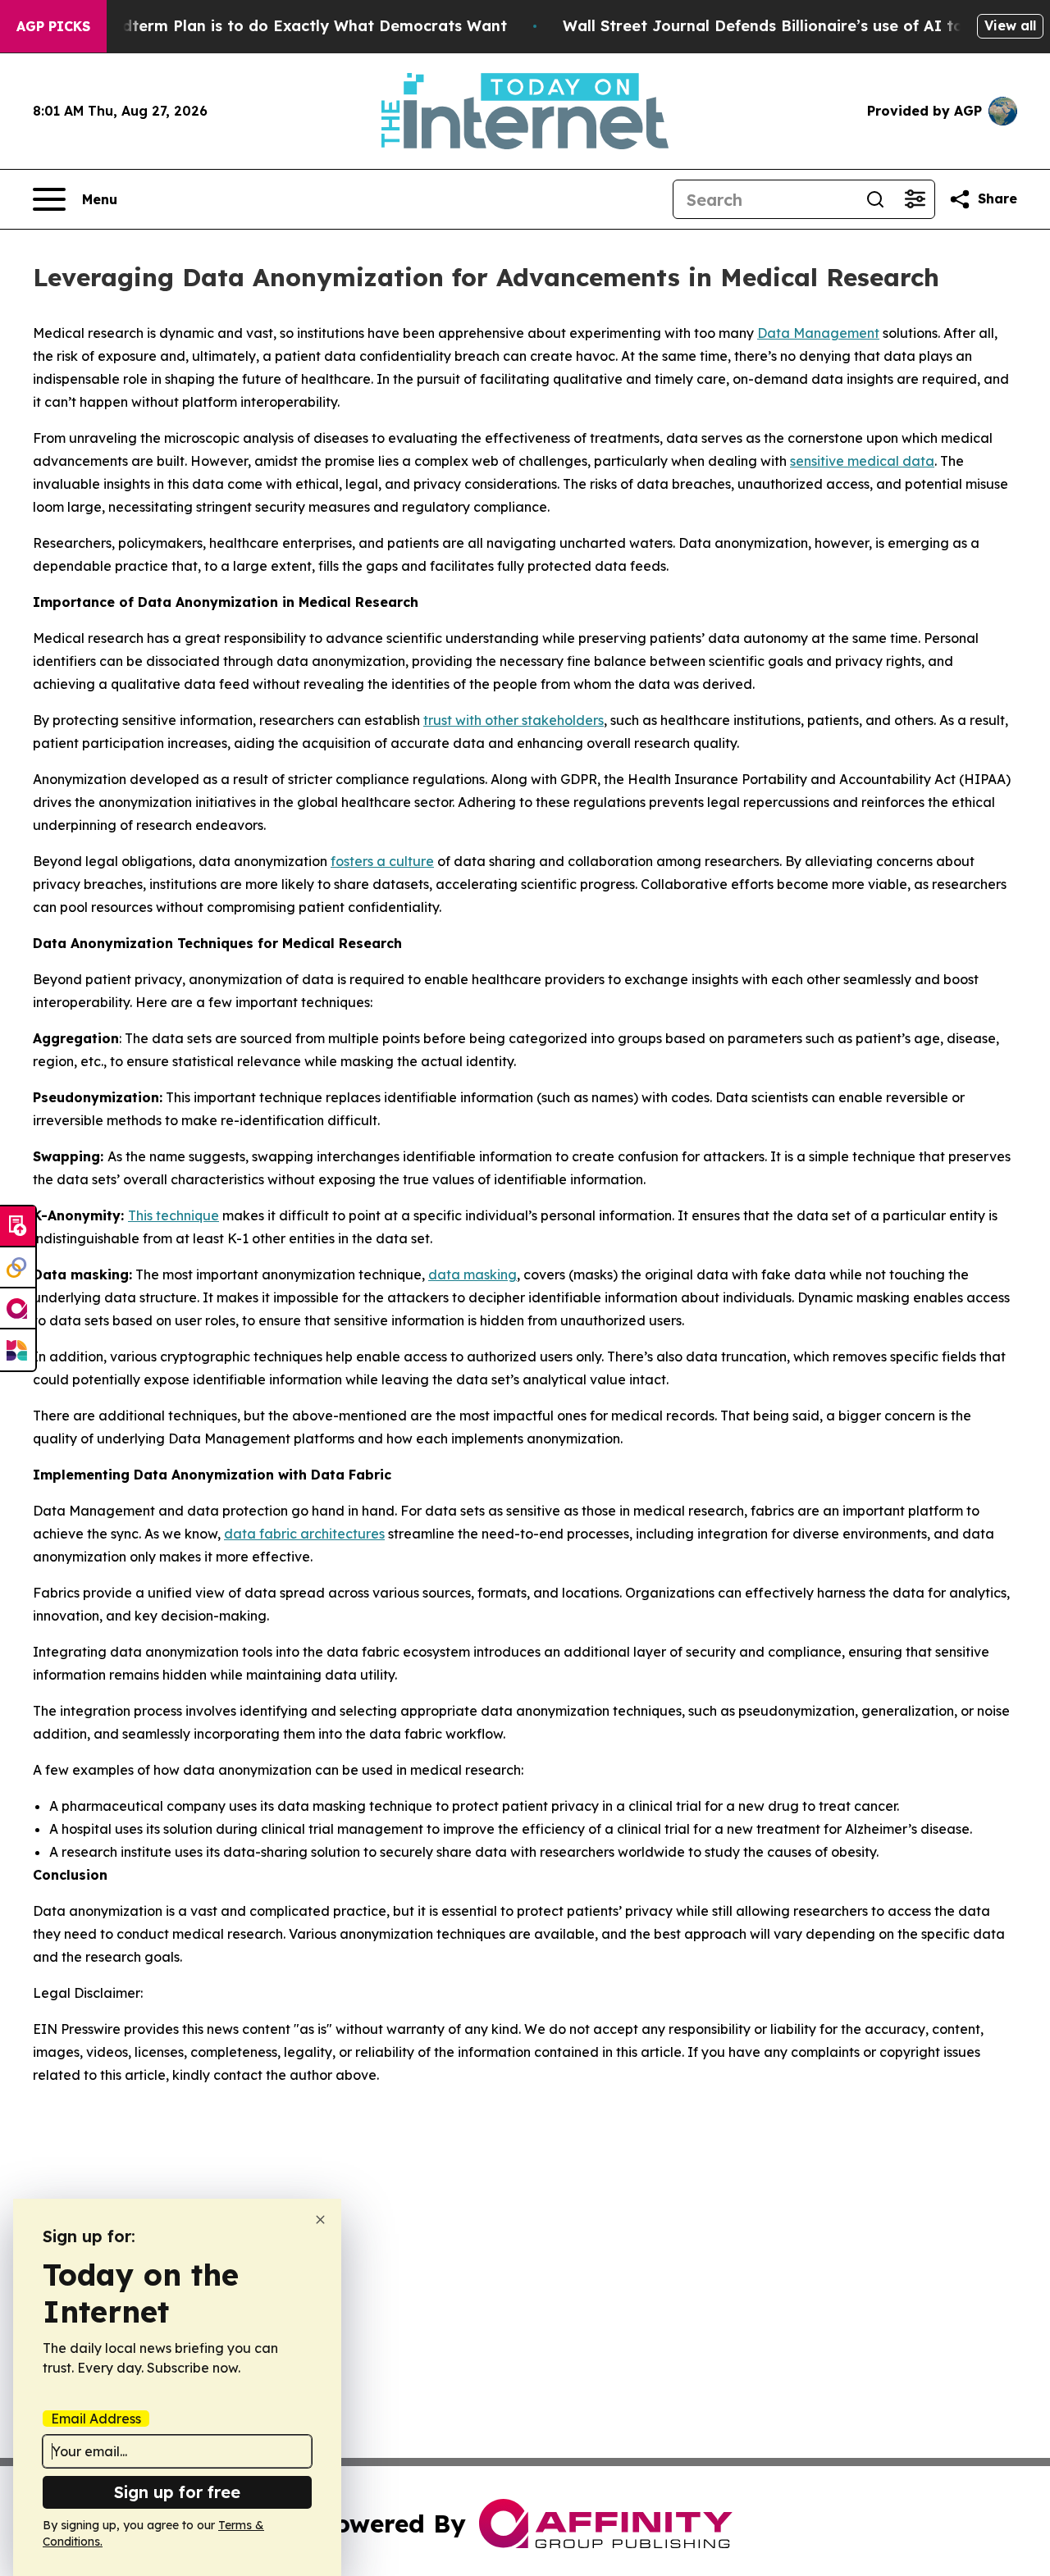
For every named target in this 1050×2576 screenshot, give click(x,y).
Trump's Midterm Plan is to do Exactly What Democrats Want (274, 26)
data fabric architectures (304, 1534)
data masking (472, 1274)
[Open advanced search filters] (915, 199)
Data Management (818, 333)
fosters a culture (382, 861)
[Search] (875, 199)
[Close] (320, 2220)
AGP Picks (53, 26)
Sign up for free (177, 2492)
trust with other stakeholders (514, 720)
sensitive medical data (862, 461)
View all (1010, 25)
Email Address (96, 2419)
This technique (173, 1215)
